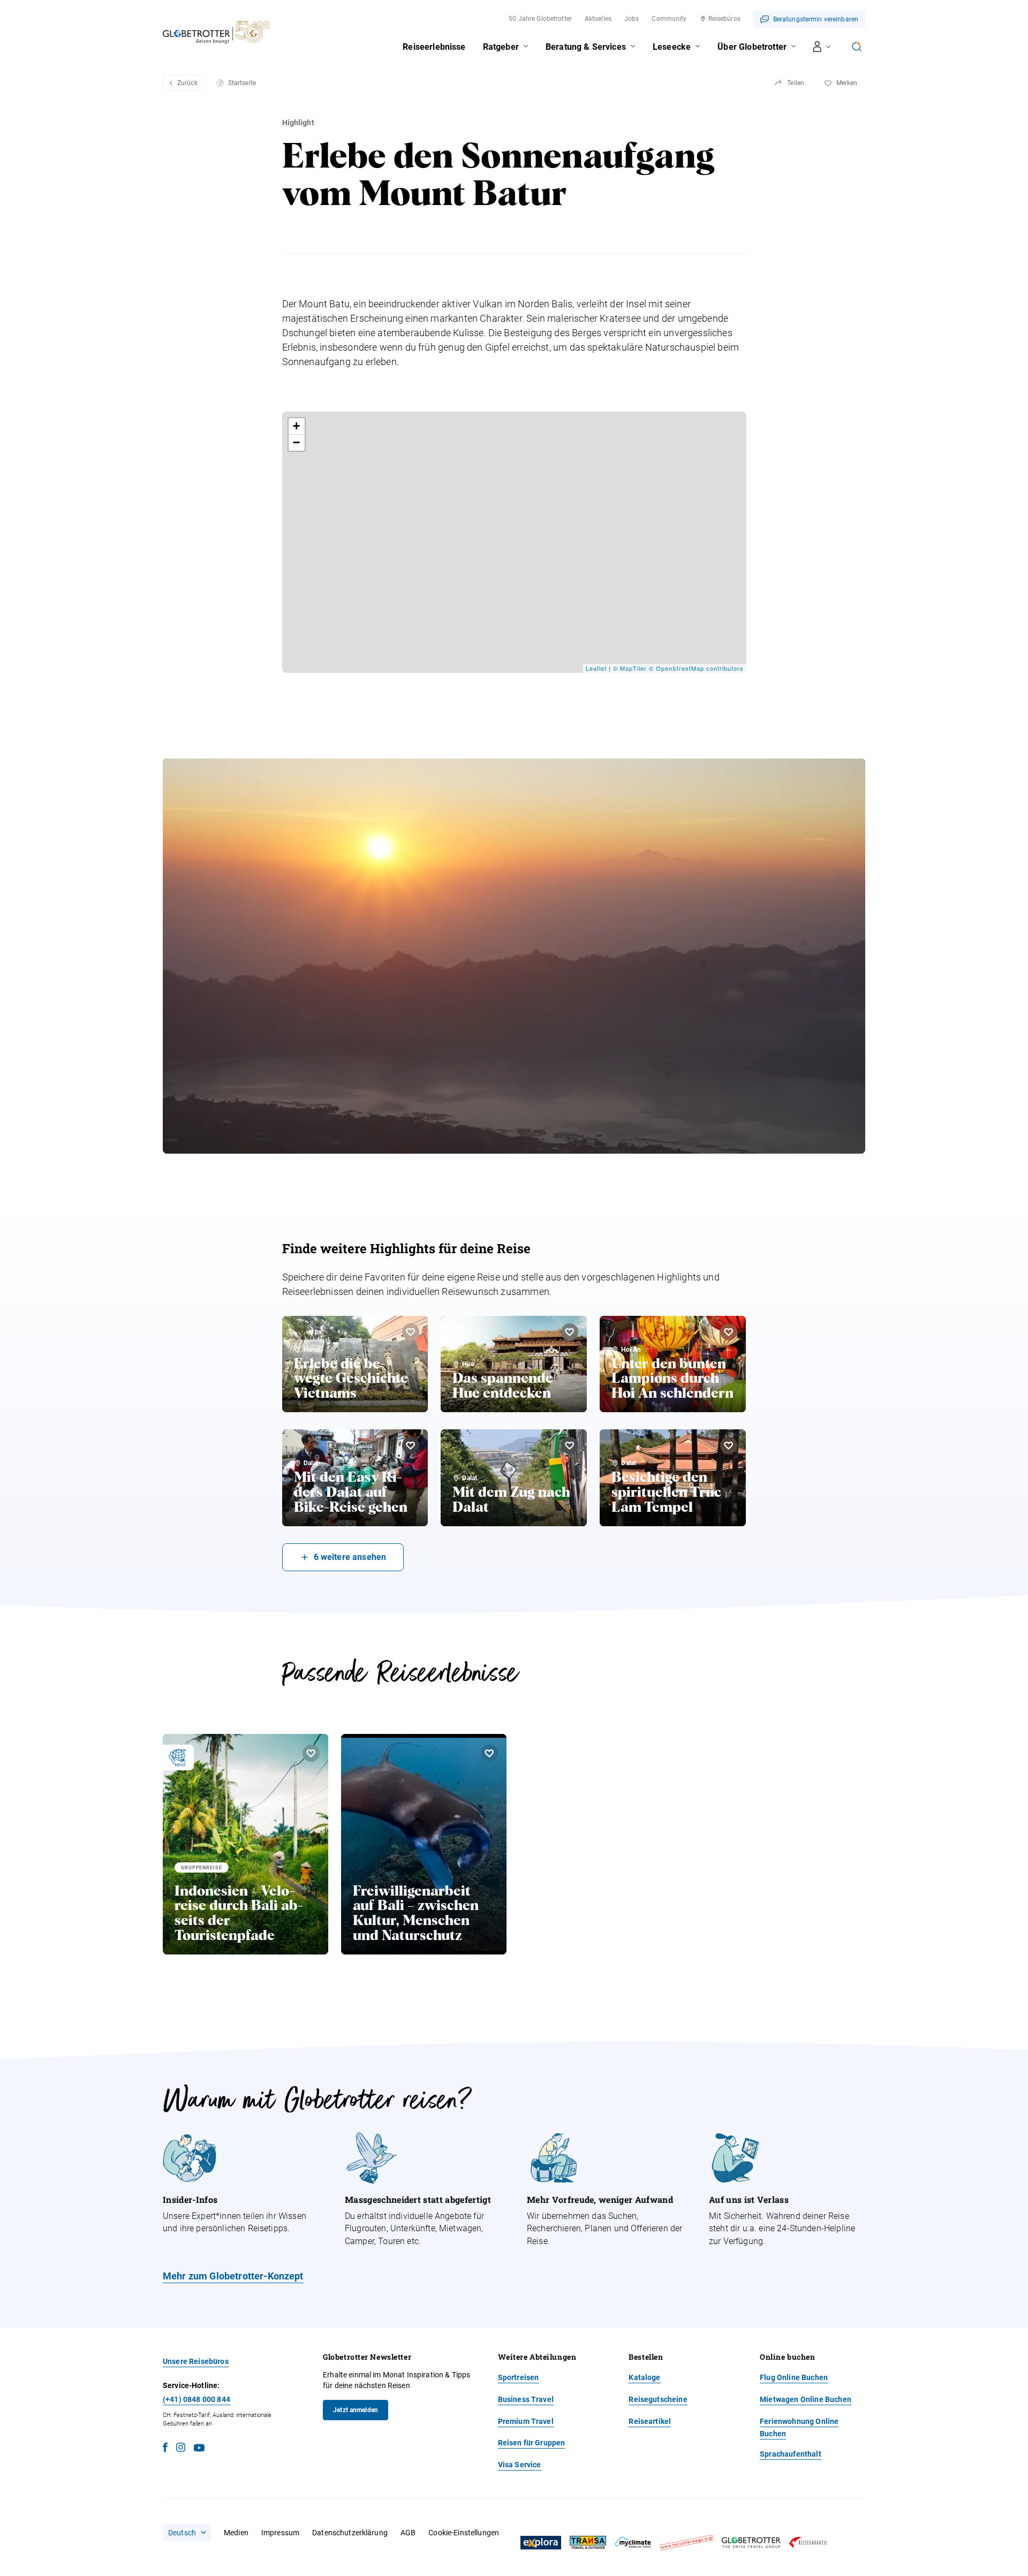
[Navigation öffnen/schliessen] (822, 47)
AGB (408, 2533)
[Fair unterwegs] (686, 2543)
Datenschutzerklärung (350, 2533)
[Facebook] (165, 2449)
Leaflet (596, 668)
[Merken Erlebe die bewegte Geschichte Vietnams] (411, 1332)
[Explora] (541, 2543)
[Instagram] (181, 2449)
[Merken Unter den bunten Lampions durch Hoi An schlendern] (729, 1332)
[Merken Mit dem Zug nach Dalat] (570, 1445)
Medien (236, 2533)
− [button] (297, 442)
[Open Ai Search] (857, 47)
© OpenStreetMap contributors (696, 668)
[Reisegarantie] (808, 2543)
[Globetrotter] (751, 2543)
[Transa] (588, 2543)
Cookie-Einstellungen (464, 2533)
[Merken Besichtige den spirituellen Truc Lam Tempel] (729, 1445)
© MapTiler (630, 668)
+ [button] (297, 426)
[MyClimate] (633, 2543)
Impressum (280, 2533)
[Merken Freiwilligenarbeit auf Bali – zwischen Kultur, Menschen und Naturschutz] (489, 1753)
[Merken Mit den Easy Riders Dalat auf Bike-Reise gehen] (411, 1445)
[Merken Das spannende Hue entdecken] (570, 1332)
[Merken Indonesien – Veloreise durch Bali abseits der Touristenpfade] (311, 1753)
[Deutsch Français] (187, 2533)
